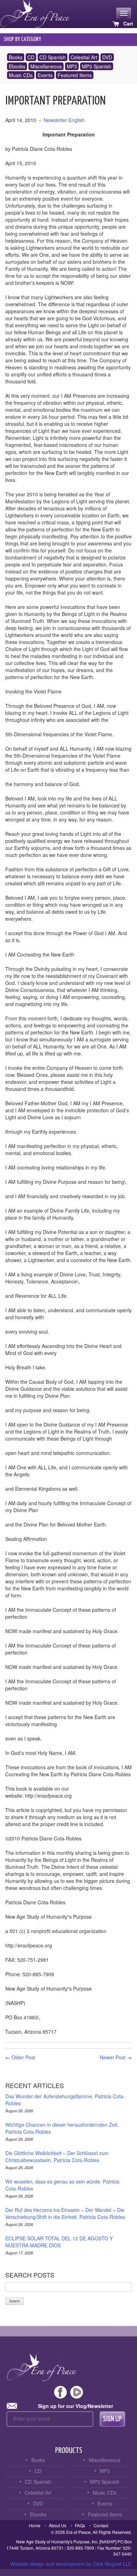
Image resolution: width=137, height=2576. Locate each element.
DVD (107, 57)
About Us (58, 2525)
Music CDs (21, 75)
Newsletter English (64, 120)
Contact (101, 2525)
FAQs (80, 2525)
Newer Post (113, 2057)
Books (16, 57)
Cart (128, 24)
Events (45, 75)
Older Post (23, 2057)
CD (31, 57)
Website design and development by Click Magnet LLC (71, 2564)
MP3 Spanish (97, 66)
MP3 (72, 66)
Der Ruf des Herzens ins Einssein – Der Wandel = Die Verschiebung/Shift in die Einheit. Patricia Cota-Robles (65, 2213)
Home (35, 2525)
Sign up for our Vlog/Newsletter (76, 2406)
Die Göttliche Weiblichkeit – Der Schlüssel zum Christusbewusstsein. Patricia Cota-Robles (57, 2156)
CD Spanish (53, 57)
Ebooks (17, 66)
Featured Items (75, 75)
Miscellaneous (46, 66)
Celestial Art (84, 57)
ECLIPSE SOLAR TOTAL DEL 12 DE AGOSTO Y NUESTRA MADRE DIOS (59, 2242)
